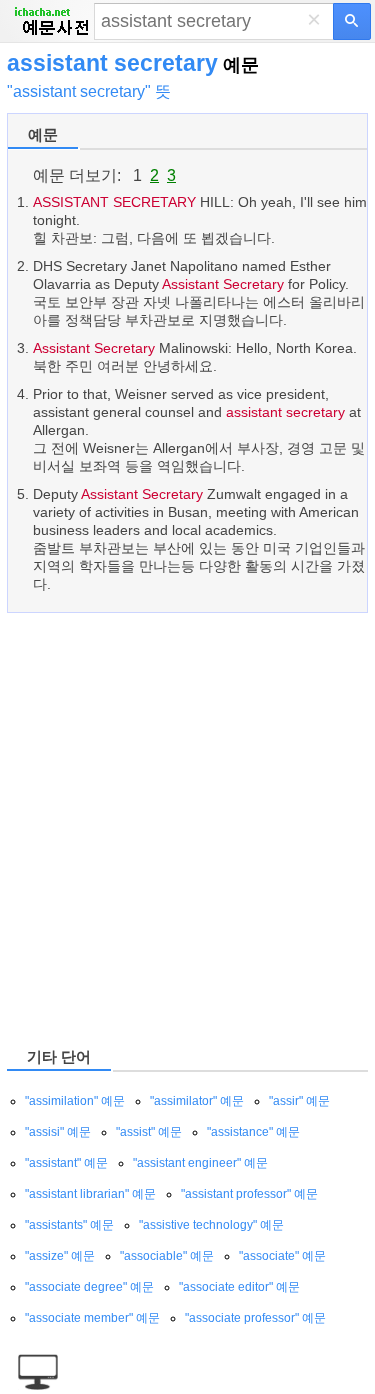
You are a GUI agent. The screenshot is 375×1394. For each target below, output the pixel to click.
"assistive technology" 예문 (211, 1225)
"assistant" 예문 (66, 1163)
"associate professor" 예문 (255, 1318)
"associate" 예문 (282, 1256)
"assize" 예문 (60, 1256)
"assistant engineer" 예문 (200, 1163)
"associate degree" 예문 (89, 1287)
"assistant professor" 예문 (249, 1194)
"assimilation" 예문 (75, 1101)
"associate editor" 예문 (239, 1287)
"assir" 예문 (299, 1101)
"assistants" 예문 (69, 1225)
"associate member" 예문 (92, 1318)
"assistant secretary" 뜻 (89, 91)
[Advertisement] (187, 828)
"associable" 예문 (167, 1256)
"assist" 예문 (149, 1132)
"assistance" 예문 (253, 1132)
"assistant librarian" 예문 (90, 1194)
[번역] (352, 21)
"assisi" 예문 (58, 1132)
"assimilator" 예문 (197, 1101)
